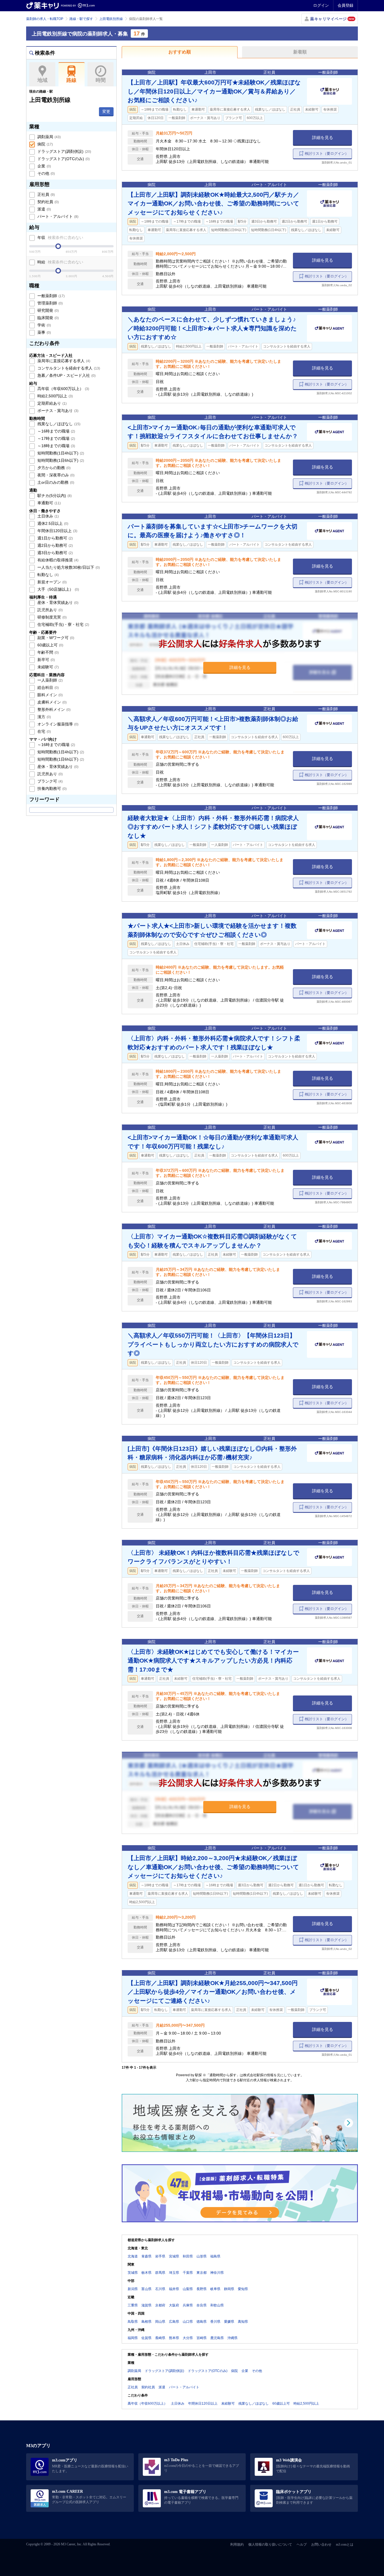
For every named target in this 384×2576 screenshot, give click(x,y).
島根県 (146, 2322)
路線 (71, 80)
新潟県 (133, 2289)
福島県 (215, 2256)
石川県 (160, 2289)
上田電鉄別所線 (111, 19)
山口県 (188, 2322)
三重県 (133, 2305)
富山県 (146, 2289)
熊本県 (174, 2338)
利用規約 (237, 2544)
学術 (44, 325)
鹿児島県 (217, 2338)
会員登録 (345, 5)
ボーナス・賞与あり (57, 411)
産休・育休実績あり (57, 602)
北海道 (133, 2256)
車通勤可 (48, 503)
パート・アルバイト (57, 216)
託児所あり (49, 610)
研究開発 (48, 310)
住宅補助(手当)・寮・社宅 (63, 624)
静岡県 (229, 2289)
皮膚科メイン (51, 702)
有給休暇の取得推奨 (57, 560)
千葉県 (188, 2273)
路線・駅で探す (81, 19)
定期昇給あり (51, 403)
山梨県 (188, 2289)
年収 (60, 238)
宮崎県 (202, 2338)
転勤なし (48, 575)
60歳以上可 (50, 645)
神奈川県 (217, 2273)
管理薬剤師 (49, 303)
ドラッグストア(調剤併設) (64, 151)
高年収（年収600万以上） (63, 389)
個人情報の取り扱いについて (270, 2544)
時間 (101, 80)
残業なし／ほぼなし (58, 424)
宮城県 (174, 2256)
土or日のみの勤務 (55, 482)
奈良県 (202, 2305)
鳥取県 (133, 2322)
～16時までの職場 (56, 431)
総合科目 (48, 687)
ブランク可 (49, 781)
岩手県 (160, 2256)
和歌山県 (217, 2305)
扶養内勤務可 (51, 789)
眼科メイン (49, 695)
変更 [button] (106, 111)
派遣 (44, 209)
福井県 (174, 2289)
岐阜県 (215, 2289)
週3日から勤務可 (55, 553)
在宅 (44, 731)
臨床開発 (48, 318)
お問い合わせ (321, 2544)
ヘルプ (302, 2544)
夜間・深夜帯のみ (55, 475)
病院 (45, 144)
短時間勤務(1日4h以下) (60, 453)
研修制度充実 (51, 617)
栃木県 (146, 2273)
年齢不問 (48, 652)
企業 (44, 166)
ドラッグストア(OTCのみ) (63, 159)
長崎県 (160, 2338)
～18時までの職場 (56, 446)
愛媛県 (229, 2322)
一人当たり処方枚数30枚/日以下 (68, 567)
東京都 (202, 2273)
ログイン (321, 5)
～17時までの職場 (56, 438)
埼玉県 (174, 2273)
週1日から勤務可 (55, 538)
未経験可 (48, 667)
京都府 (160, 2305)
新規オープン (51, 582)
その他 (46, 173)
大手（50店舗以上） (58, 589)
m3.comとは (345, 2544)
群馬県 (160, 2273)
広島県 (174, 2322)
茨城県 (133, 2273)
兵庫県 (188, 2305)
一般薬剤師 (50, 296)
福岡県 (133, 2338)
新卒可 (46, 660)
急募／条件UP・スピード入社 (66, 375)
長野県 (202, 2289)
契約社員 (48, 202)
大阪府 (174, 2305)
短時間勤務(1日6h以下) (60, 460)
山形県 (202, 2256)
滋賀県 (146, 2305)
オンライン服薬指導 (57, 724)
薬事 (44, 332)
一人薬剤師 (49, 680)
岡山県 (160, 2322)
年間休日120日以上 (57, 531)
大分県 (188, 2338)
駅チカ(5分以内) (54, 496)
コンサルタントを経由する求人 (68, 368)
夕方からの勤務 (53, 468)
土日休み (48, 516)
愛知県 (243, 2289)
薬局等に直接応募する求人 (63, 361)
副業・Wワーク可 (55, 638)
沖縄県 (232, 2338)
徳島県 (202, 2322)
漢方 (44, 717)
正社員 (46, 194)
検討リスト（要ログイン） (327, 154)
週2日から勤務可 (55, 545)
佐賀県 (146, 2338)
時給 (60, 262)
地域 (42, 80)
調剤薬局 (48, 137)
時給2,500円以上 (55, 396)
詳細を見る (323, 137)
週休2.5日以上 (52, 523)
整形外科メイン (53, 709)
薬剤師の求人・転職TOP (45, 19)
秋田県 (188, 2256)
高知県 (243, 2322)
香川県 (215, 2322)
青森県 (146, 2256)
